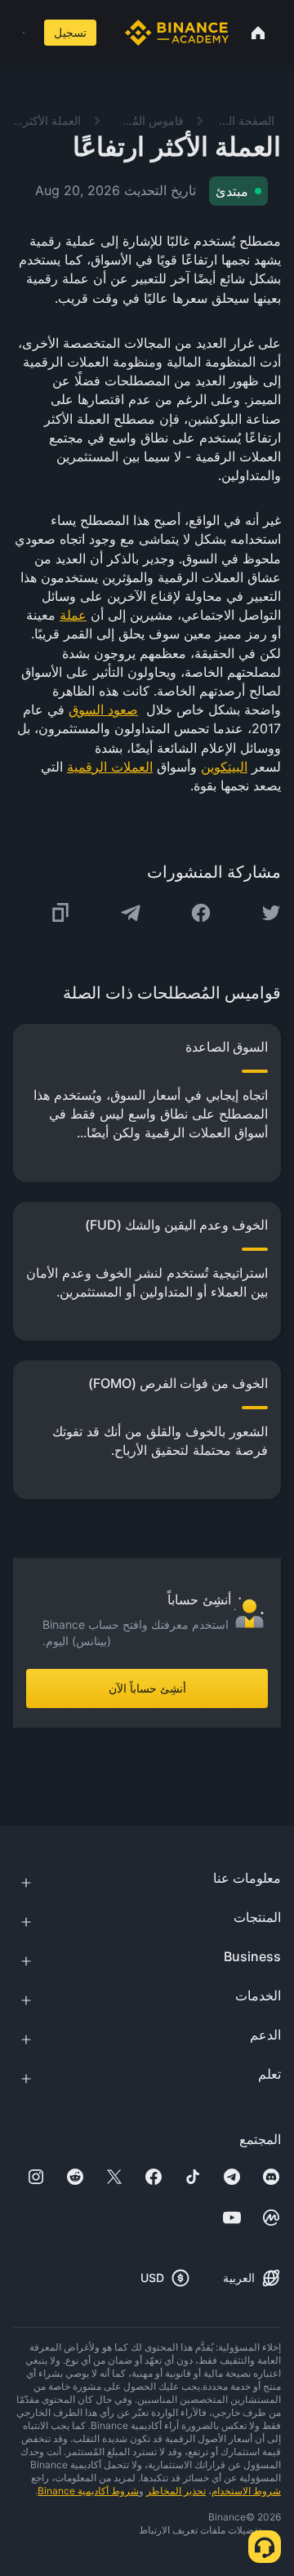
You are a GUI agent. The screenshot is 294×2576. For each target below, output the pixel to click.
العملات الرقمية (110, 767)
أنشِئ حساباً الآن (147, 1688)
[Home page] (177, 33)
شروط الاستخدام (246, 2491)
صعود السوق (103, 710)
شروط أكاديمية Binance (88, 2491)
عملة (73, 615)
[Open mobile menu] (24, 33)
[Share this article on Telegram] (131, 913)
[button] (24, 33)
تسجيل (70, 32)
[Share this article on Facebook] (201, 913)
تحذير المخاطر (176, 2491)
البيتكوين (224, 767)
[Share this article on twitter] (271, 913)
